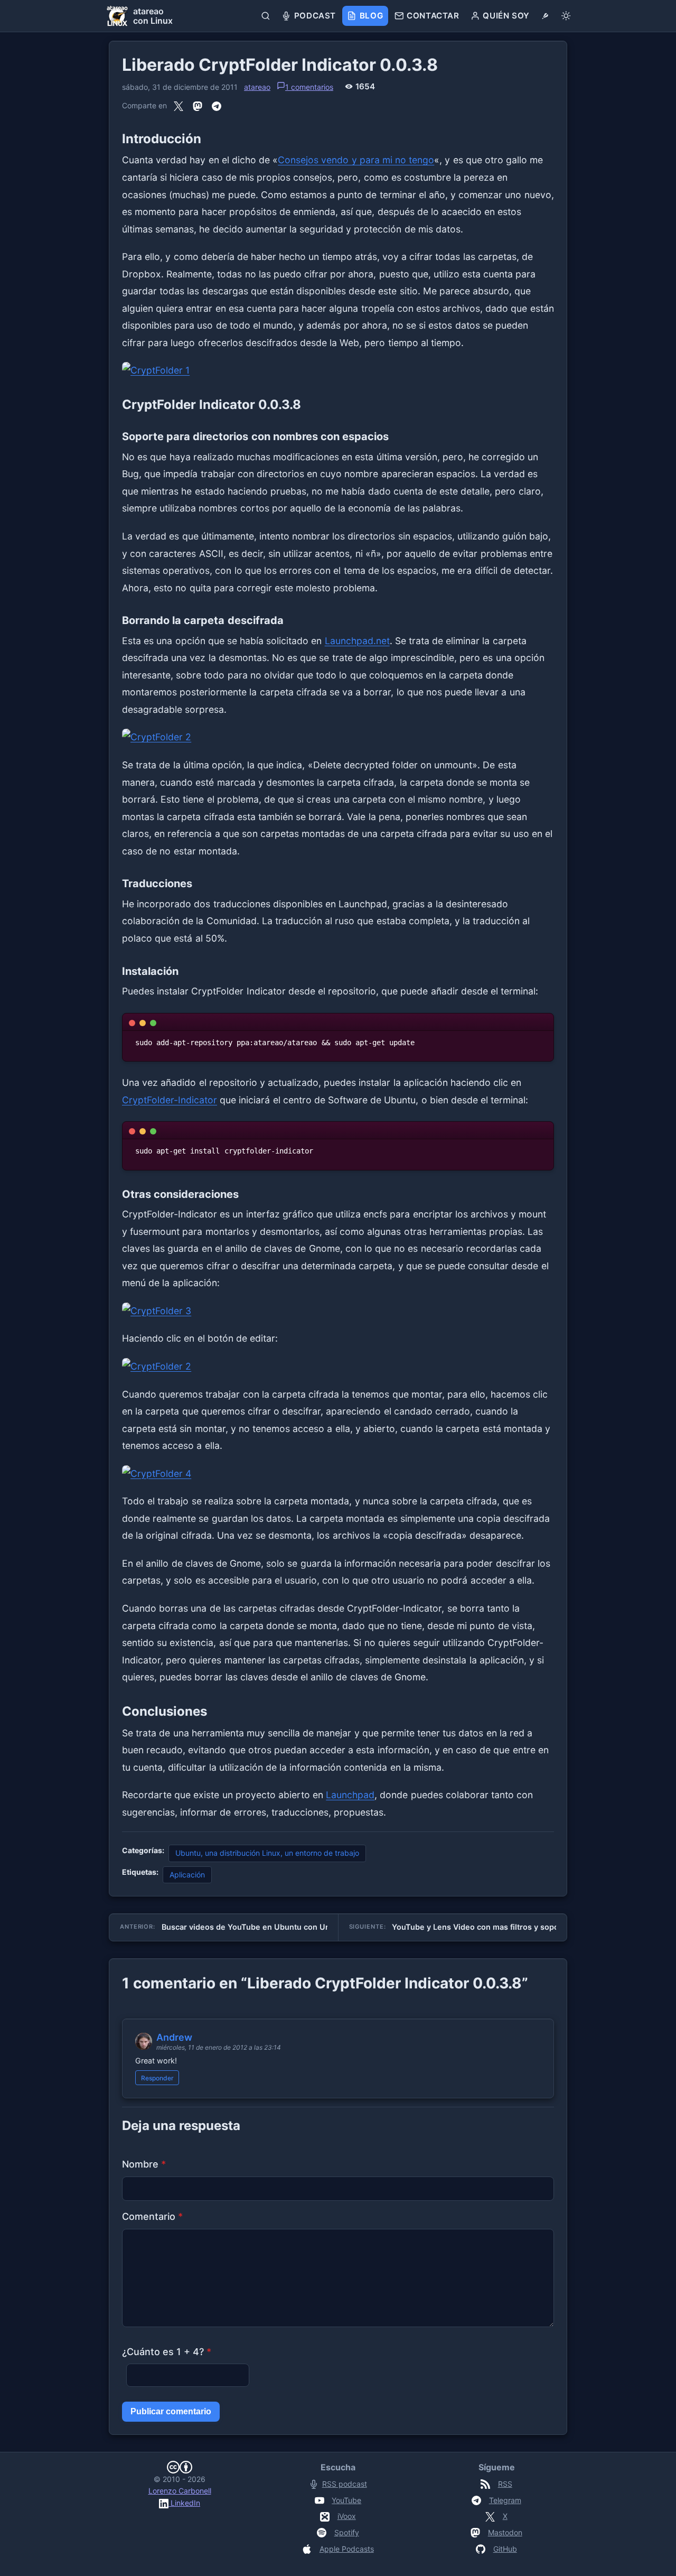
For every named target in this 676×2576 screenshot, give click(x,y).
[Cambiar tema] (566, 16)
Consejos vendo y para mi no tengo (356, 160)
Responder (157, 2078)
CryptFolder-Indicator (170, 1100)
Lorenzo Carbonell (180, 2491)
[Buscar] (266, 16)
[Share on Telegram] (217, 106)
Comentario (152, 2216)
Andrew (174, 2037)
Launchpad (350, 1795)
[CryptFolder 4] (338, 1474)
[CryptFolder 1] (338, 371)
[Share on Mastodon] (198, 106)
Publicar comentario (171, 2411)
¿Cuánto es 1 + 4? (167, 2352)
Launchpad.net (357, 641)
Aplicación (187, 1875)
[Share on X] (179, 106)
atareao (257, 87)
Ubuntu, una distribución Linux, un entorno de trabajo (267, 1853)
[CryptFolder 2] (338, 737)
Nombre (144, 2164)
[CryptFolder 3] (338, 1311)
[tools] (545, 16)
